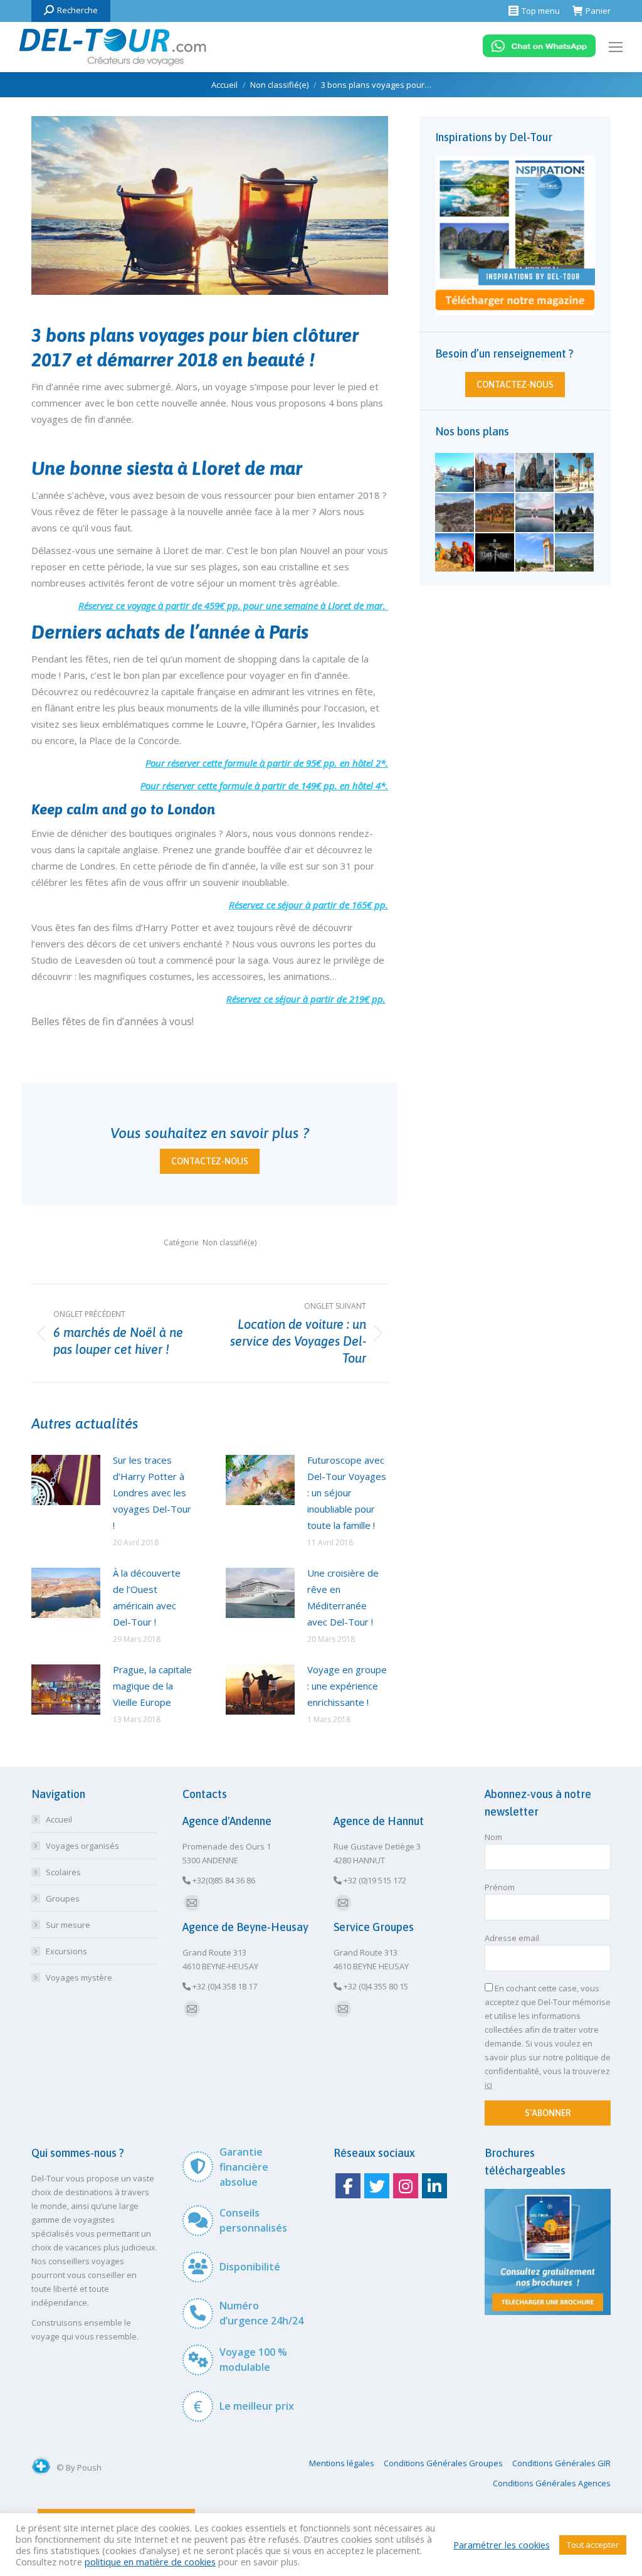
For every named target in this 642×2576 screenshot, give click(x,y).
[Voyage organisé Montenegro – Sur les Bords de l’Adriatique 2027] (575, 553)
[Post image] (66, 1480)
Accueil (59, 1819)
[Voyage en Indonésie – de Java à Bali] (575, 513)
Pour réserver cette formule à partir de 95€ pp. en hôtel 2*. (267, 763)
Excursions (66, 1951)
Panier (598, 11)
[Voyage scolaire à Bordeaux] (535, 513)
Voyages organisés (82, 1846)
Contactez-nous (210, 1161)
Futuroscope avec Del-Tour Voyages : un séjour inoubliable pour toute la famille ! (347, 1493)
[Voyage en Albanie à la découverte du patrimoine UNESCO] (575, 473)
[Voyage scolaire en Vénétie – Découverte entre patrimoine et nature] (455, 473)
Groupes (63, 1898)
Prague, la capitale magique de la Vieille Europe (152, 1686)
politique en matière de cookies (150, 2562)
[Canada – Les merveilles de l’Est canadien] (535, 473)
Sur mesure (68, 1925)
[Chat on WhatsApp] (539, 54)
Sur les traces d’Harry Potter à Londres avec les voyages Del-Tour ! (152, 1493)
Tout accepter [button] (593, 2545)
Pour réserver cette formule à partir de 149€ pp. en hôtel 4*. (264, 785)
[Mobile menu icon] (616, 47)
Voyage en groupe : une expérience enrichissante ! (347, 1686)
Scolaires (63, 1872)
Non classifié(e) (229, 1243)
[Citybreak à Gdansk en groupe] (495, 473)
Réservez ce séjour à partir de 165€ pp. (308, 905)
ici (488, 2085)
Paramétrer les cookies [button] (502, 2545)
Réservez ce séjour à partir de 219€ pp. (306, 999)
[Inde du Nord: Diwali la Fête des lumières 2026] (455, 553)
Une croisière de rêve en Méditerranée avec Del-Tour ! (343, 1597)
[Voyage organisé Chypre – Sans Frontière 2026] (535, 553)
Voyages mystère (79, 1977)
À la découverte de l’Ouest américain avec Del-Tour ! (147, 1597)
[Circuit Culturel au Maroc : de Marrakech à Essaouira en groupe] (495, 513)
